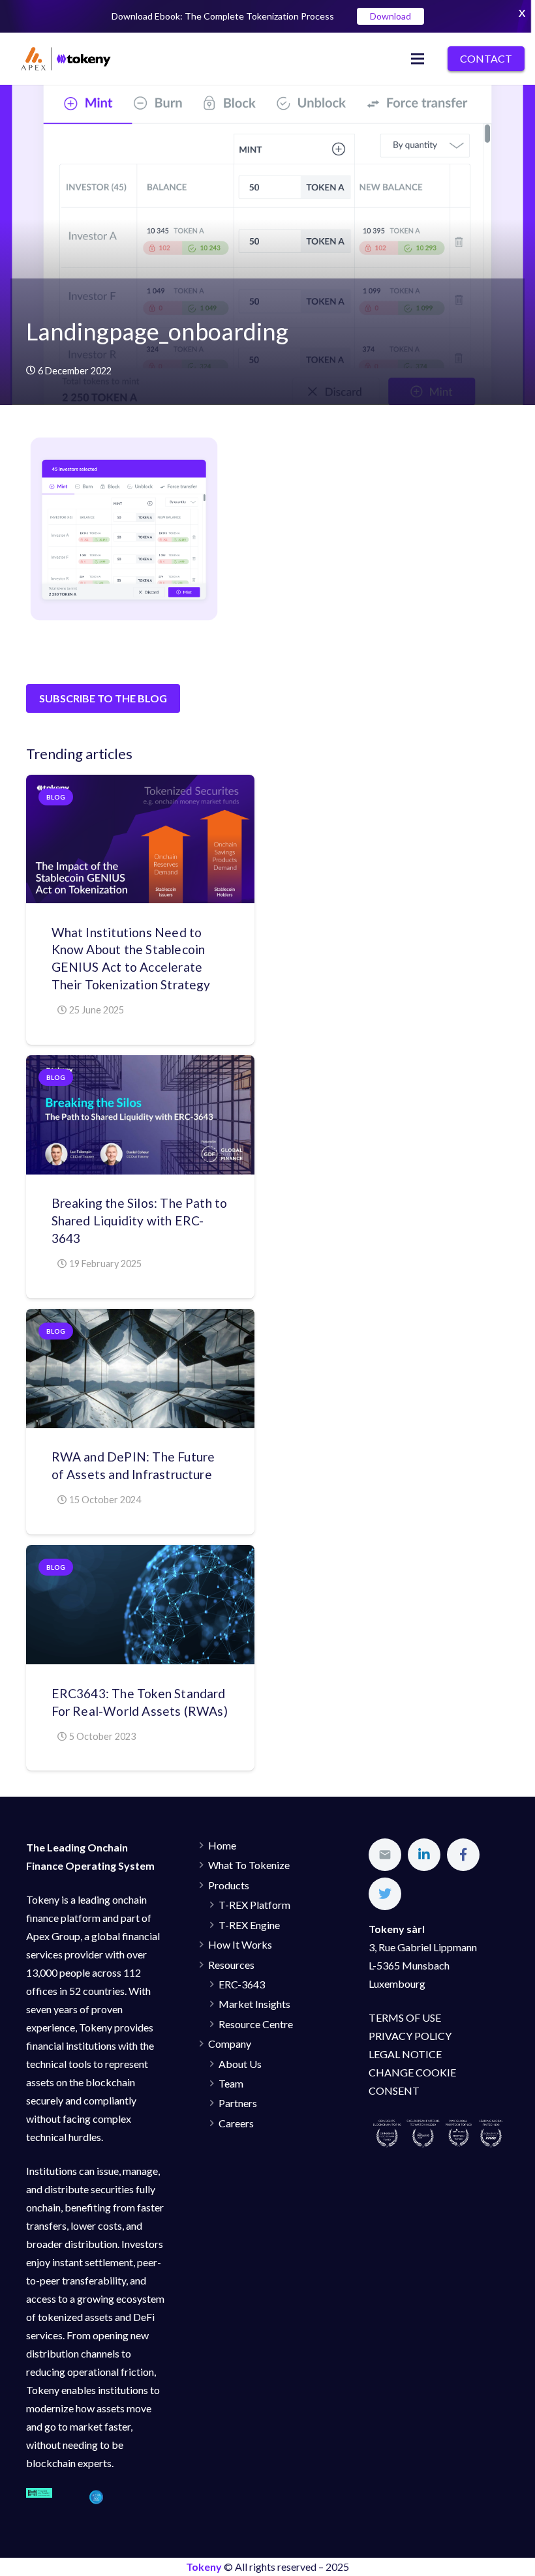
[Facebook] (463, 1855)
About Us (240, 2064)
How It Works (240, 1944)
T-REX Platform (254, 1905)
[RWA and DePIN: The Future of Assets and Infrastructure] (140, 1369)
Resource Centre (256, 2024)
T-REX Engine (249, 1925)
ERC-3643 (242, 1984)
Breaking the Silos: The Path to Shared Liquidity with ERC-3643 (140, 1221)
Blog (56, 797)
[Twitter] (385, 1894)
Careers (236, 2123)
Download (390, 16)
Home (222, 1845)
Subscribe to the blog (103, 698)
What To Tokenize (249, 1865)
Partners (238, 2103)
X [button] (522, 13)
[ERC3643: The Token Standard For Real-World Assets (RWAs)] (140, 1605)
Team (231, 2083)
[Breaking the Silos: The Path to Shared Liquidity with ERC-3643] (140, 1115)
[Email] (385, 1855)
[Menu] (418, 59)
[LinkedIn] (424, 1855)
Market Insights (254, 2004)
